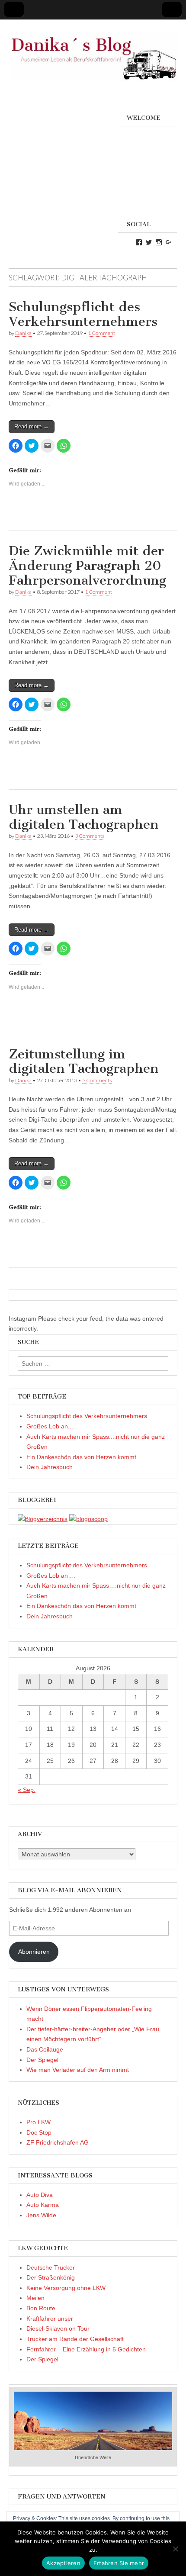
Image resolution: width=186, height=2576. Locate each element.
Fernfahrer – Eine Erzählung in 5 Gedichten (86, 2349)
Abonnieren (34, 1952)
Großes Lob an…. (51, 1576)
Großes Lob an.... (51, 1426)
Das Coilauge (45, 2049)
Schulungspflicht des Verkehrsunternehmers (83, 314)
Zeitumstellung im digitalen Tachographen (84, 1061)
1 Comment (101, 333)
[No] (175, 2549)
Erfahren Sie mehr (119, 2563)
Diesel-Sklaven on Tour (58, 2328)
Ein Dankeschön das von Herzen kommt (81, 1457)
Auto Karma (43, 2205)
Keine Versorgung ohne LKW (66, 2288)
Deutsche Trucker (51, 2267)
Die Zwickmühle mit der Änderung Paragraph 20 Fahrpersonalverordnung (87, 565)
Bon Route (41, 2308)
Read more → (32, 426)
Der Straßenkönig (51, 2277)
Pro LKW (38, 2122)
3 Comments (90, 836)
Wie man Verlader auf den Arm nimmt (78, 2070)
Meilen (35, 2298)
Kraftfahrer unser (50, 2319)
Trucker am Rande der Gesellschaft (75, 2339)
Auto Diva (40, 2195)
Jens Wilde (41, 2215)
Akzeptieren (63, 2563)
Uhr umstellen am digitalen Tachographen (84, 817)
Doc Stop (39, 2132)
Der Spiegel (42, 2060)
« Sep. (27, 1790)
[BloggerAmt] (43, 1519)
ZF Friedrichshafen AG (58, 2142)
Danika (23, 333)
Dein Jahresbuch (50, 1467)
